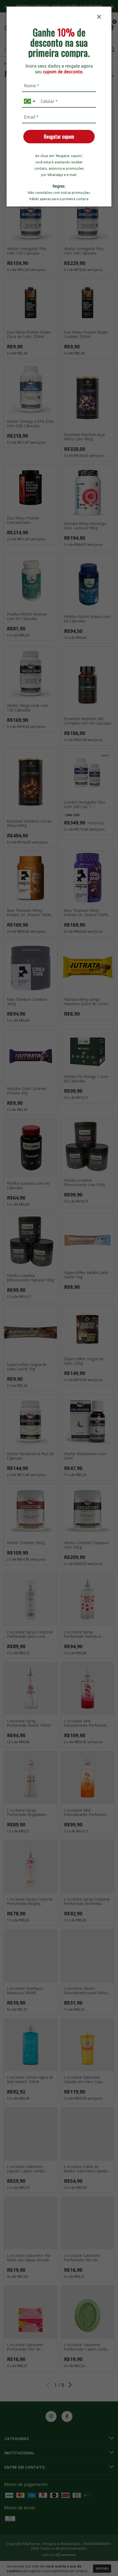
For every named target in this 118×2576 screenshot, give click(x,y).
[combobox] (30, 101)
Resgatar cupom (59, 136)
